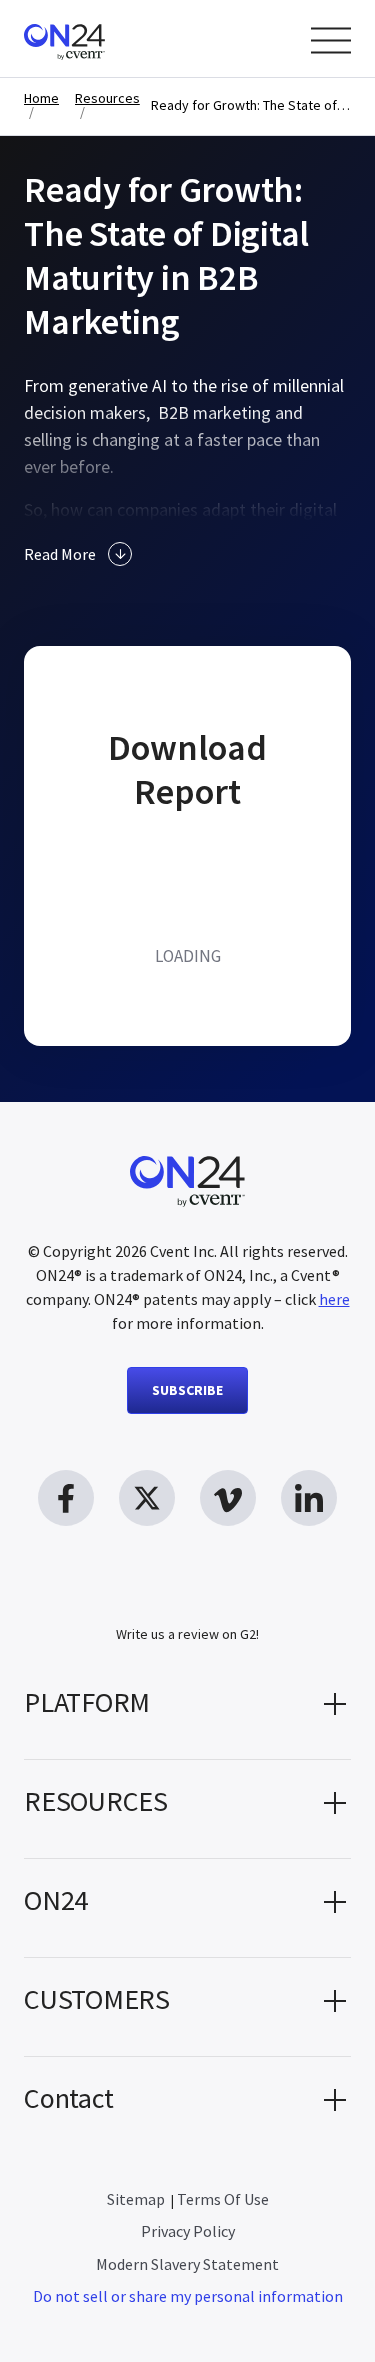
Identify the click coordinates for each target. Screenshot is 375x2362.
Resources (107, 98)
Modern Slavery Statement (187, 2264)
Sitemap (136, 2199)
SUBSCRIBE (187, 1390)
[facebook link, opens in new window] (66, 1498)
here (334, 1299)
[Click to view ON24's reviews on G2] (188, 1598)
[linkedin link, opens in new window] (309, 1498)
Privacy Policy (188, 2231)
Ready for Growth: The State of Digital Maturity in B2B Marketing (251, 105)
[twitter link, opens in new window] (147, 1498)
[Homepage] (102, 38)
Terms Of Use (223, 2199)
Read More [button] (60, 554)
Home (41, 98)
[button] (187, 1710)
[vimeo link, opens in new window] (228, 1498)
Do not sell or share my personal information (188, 2296)
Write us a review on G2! (187, 1634)
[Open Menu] (331, 40)
